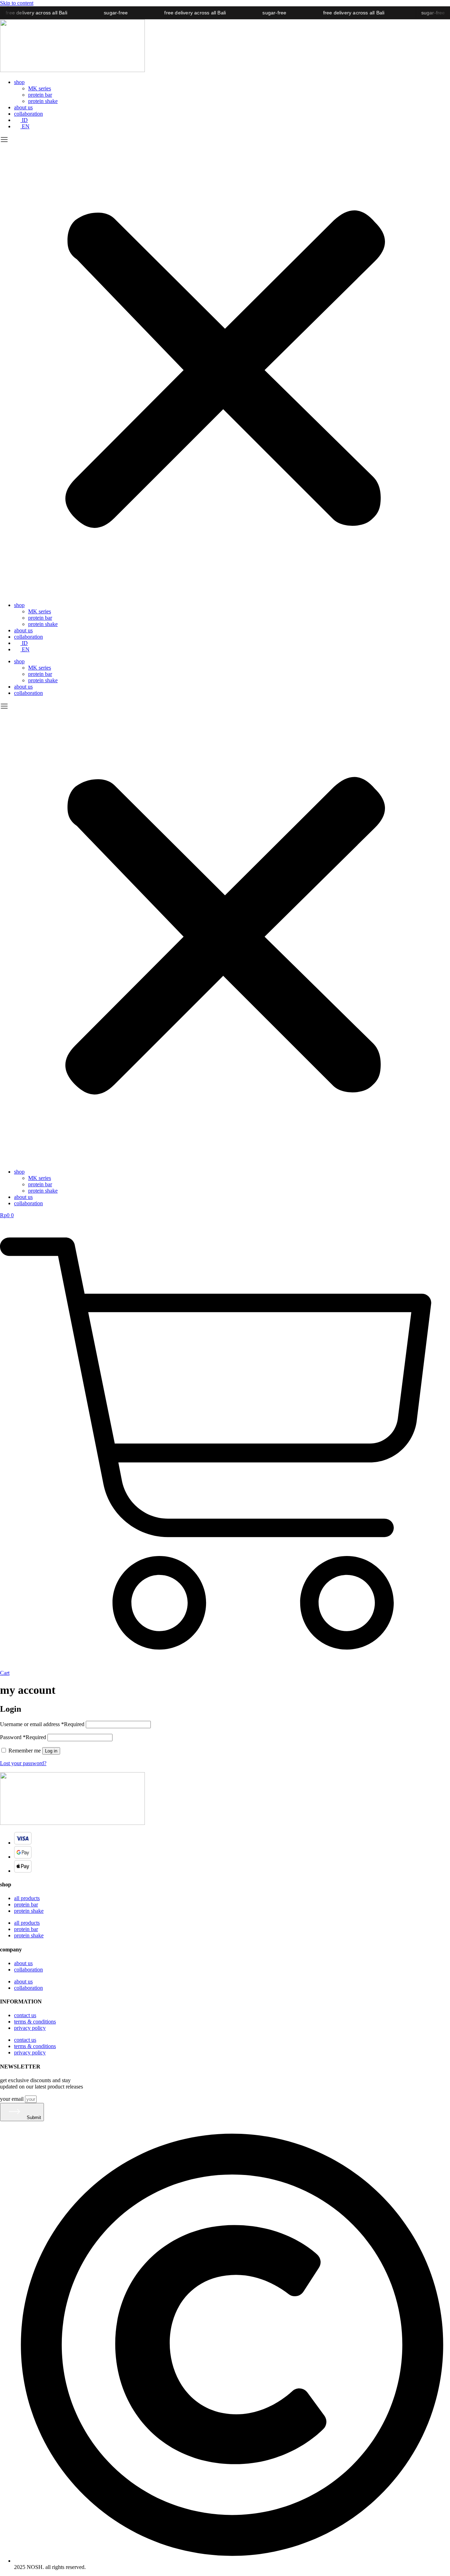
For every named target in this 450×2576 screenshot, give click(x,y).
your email (12, 2099)
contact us (25, 2015)
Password (23, 1737)
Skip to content (17, 3)
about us (23, 107)
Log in (51, 1751)
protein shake (43, 101)
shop (19, 82)
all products (27, 1898)
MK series (40, 88)
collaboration (28, 114)
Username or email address (42, 1724)
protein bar (40, 95)
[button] (225, 366)
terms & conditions (35, 2022)
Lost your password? (23, 1763)
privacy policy (30, 2028)
